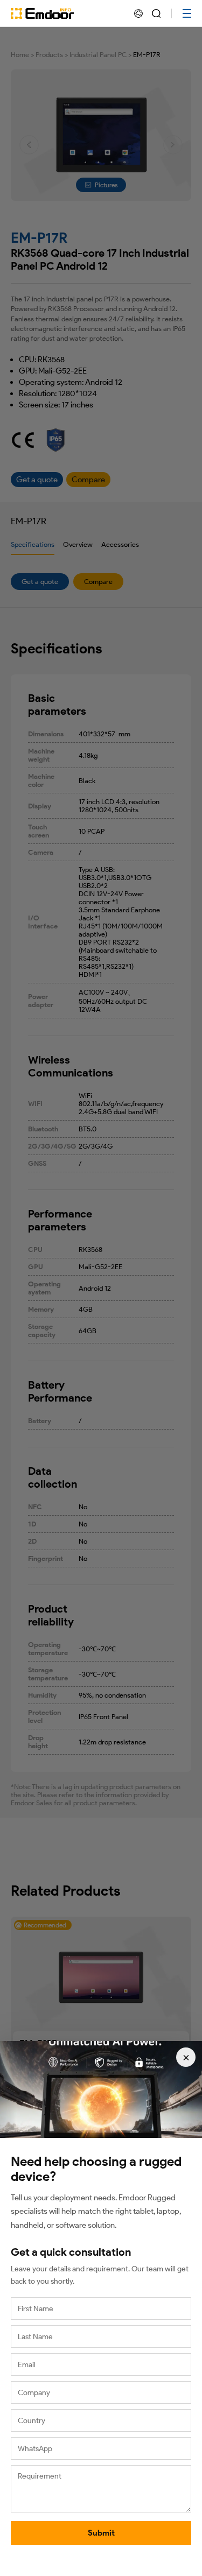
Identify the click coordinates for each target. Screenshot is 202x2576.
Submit (101, 2533)
